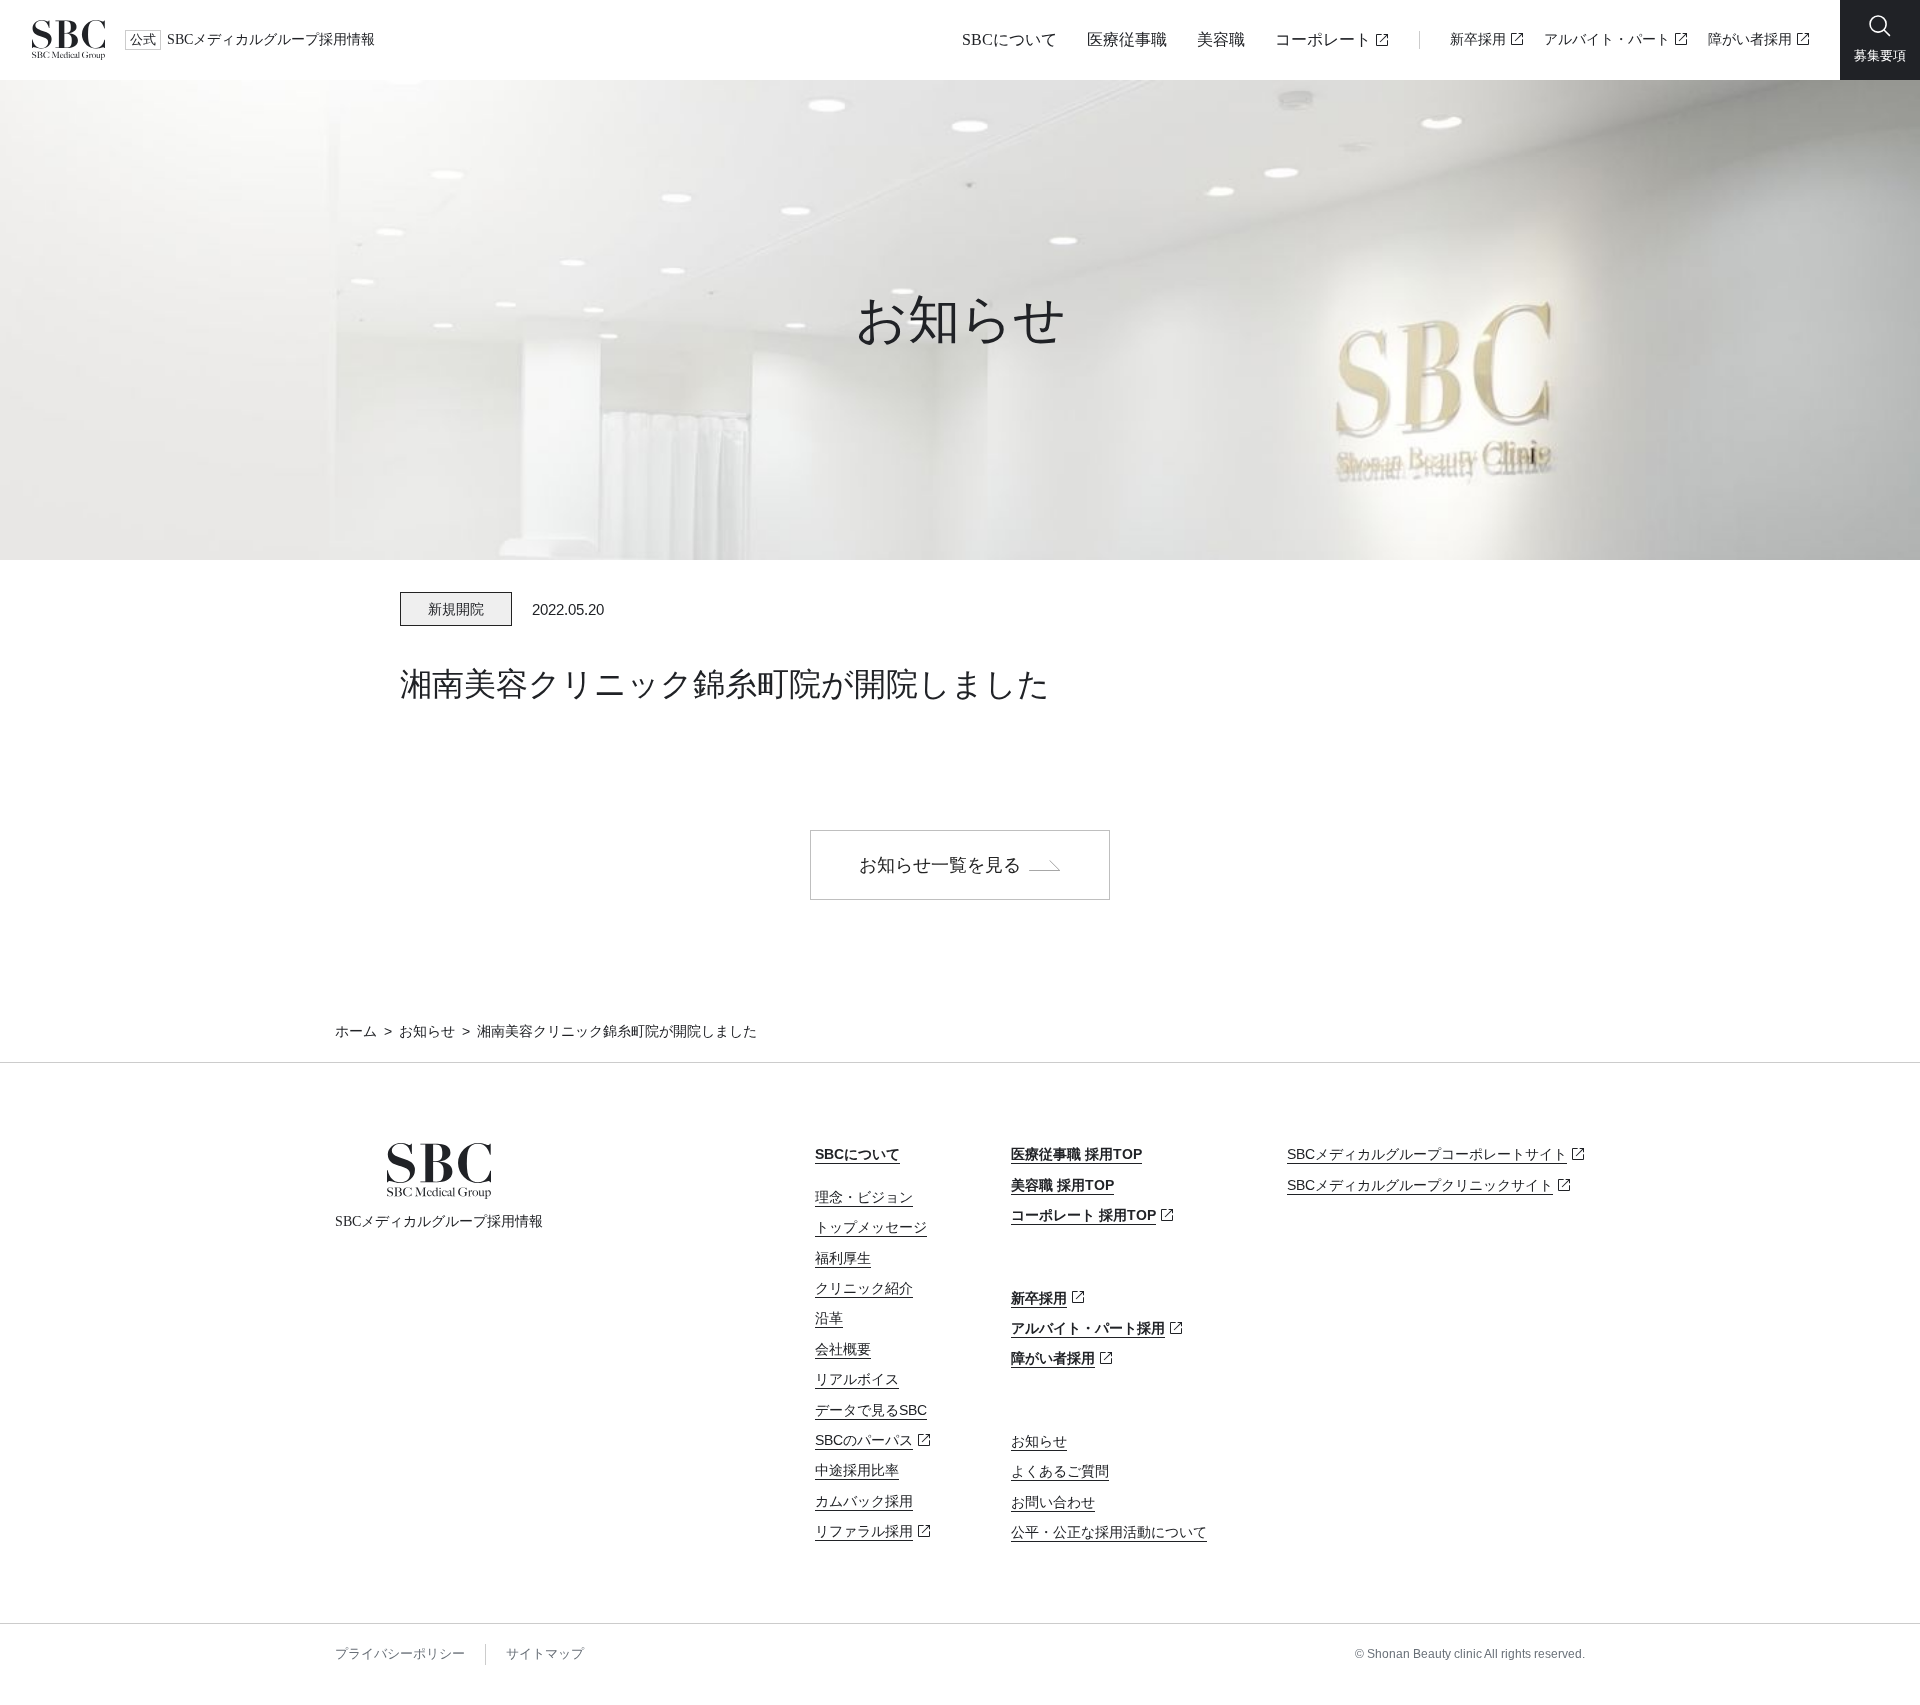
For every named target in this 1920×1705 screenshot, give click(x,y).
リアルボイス (857, 1379)
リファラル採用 (864, 1531)
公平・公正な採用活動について (1109, 1532)
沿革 (829, 1318)
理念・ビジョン (864, 1197)
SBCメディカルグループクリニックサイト (1420, 1185)
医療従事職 (1127, 39)
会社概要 (843, 1349)
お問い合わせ (1053, 1502)
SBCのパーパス (864, 1440)
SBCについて (1009, 39)
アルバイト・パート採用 (1088, 1328)
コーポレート (1323, 39)
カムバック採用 (864, 1501)
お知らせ (427, 1031)
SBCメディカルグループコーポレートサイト (1427, 1154)
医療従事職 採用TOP (1076, 1154)
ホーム (356, 1031)
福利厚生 (843, 1258)
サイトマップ (545, 1653)
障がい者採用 (1750, 39)
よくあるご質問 (1060, 1471)
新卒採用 (1478, 39)
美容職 (1221, 39)
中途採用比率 (857, 1470)
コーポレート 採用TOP (1083, 1215)
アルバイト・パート (1607, 39)
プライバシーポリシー (400, 1653)
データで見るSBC (871, 1410)
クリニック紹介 (864, 1288)
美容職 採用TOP (1062, 1185)
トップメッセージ (871, 1227)
